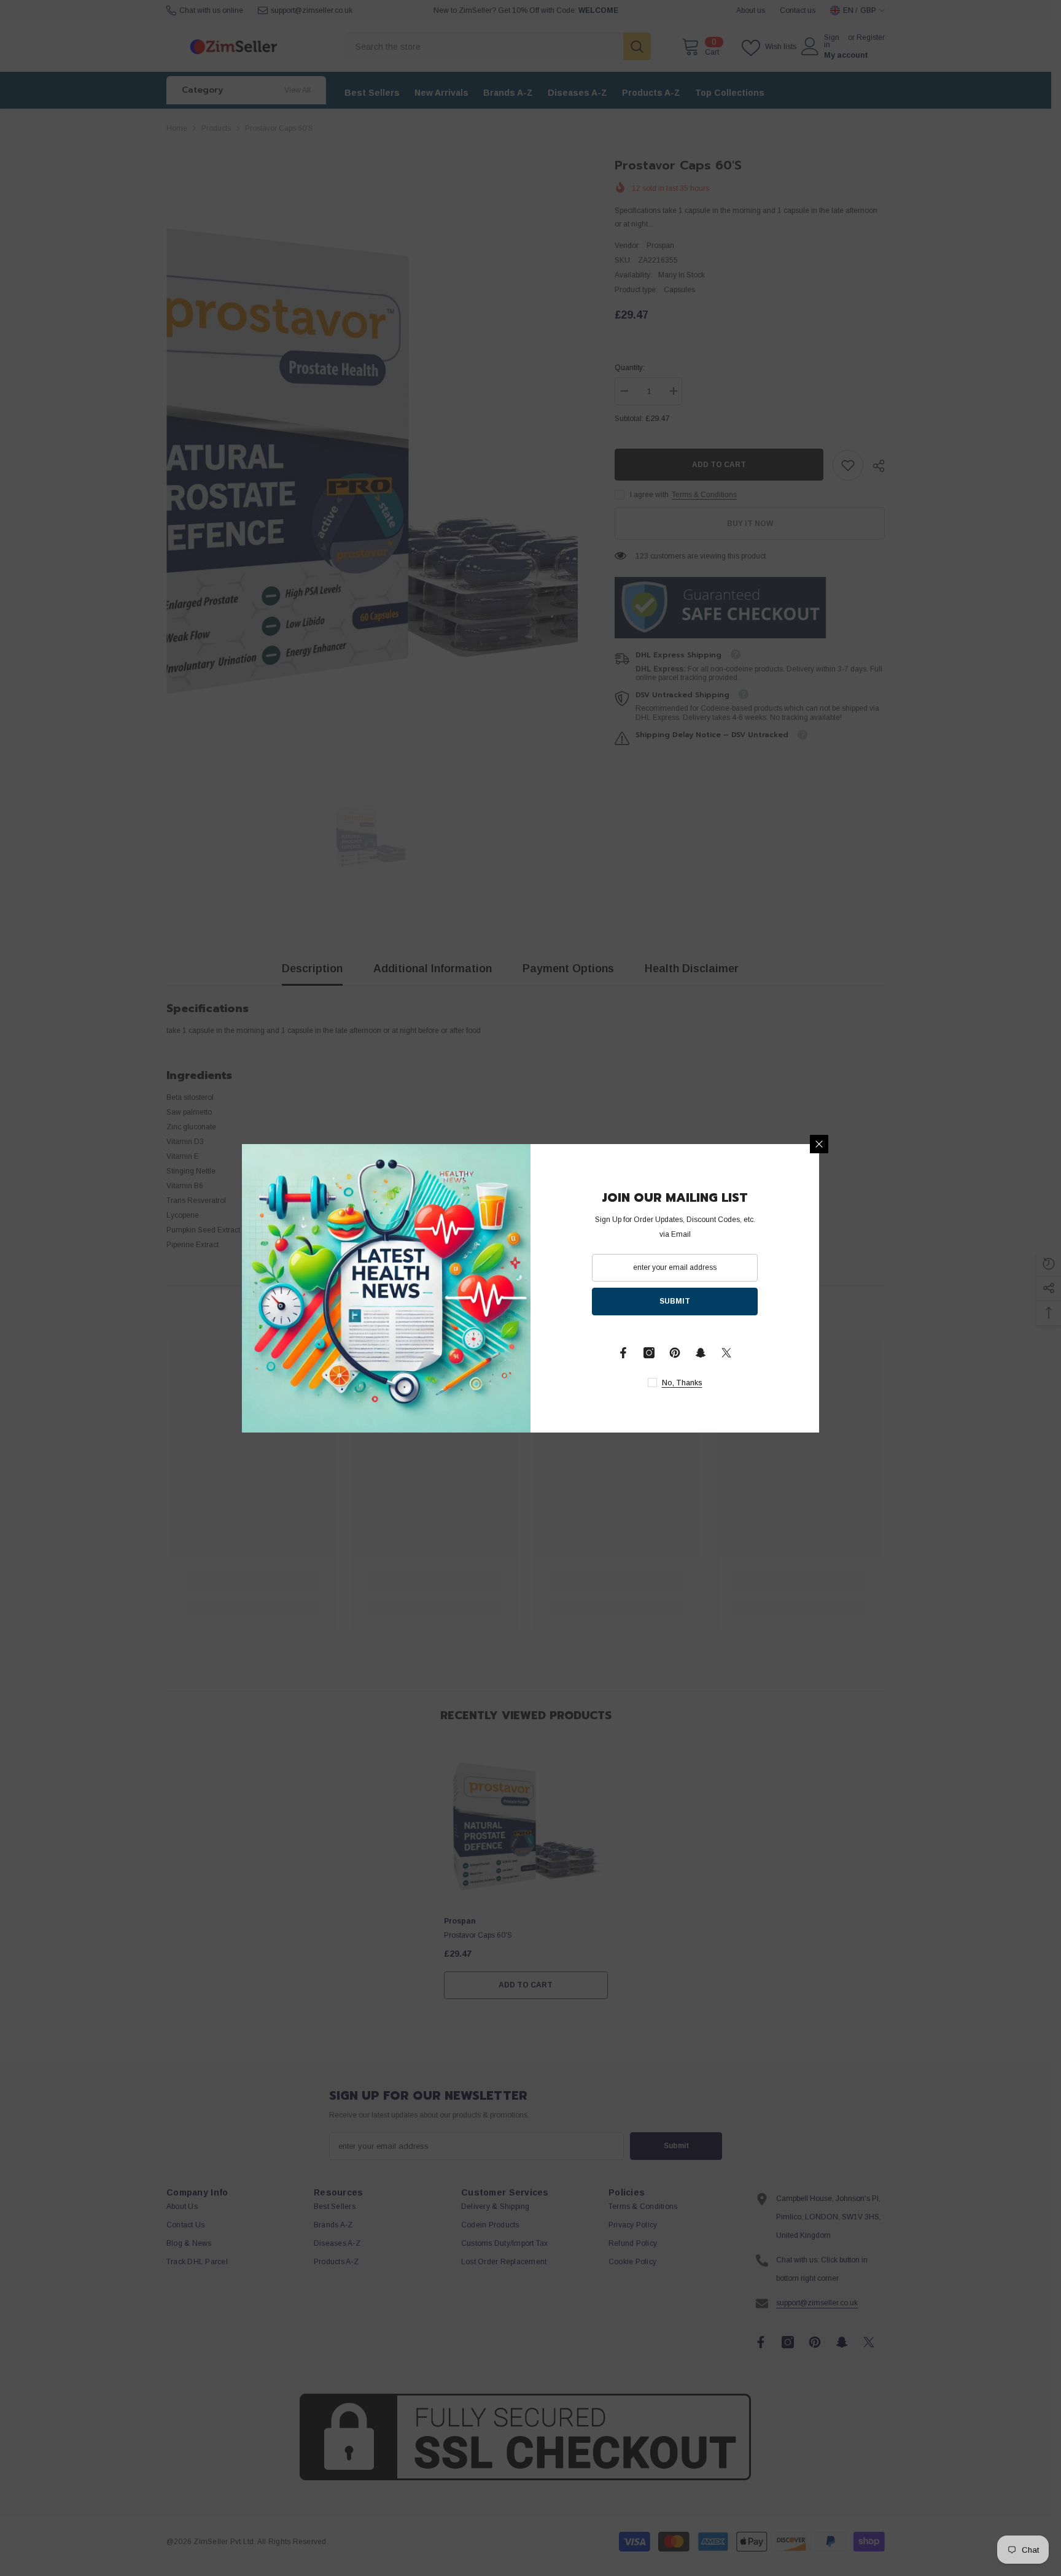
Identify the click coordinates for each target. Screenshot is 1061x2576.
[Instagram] (649, 1353)
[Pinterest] (675, 1353)
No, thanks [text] (682, 1383)
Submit (675, 1301)
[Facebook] (623, 1353)
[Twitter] (726, 1353)
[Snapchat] (701, 1353)
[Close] (819, 1144)
